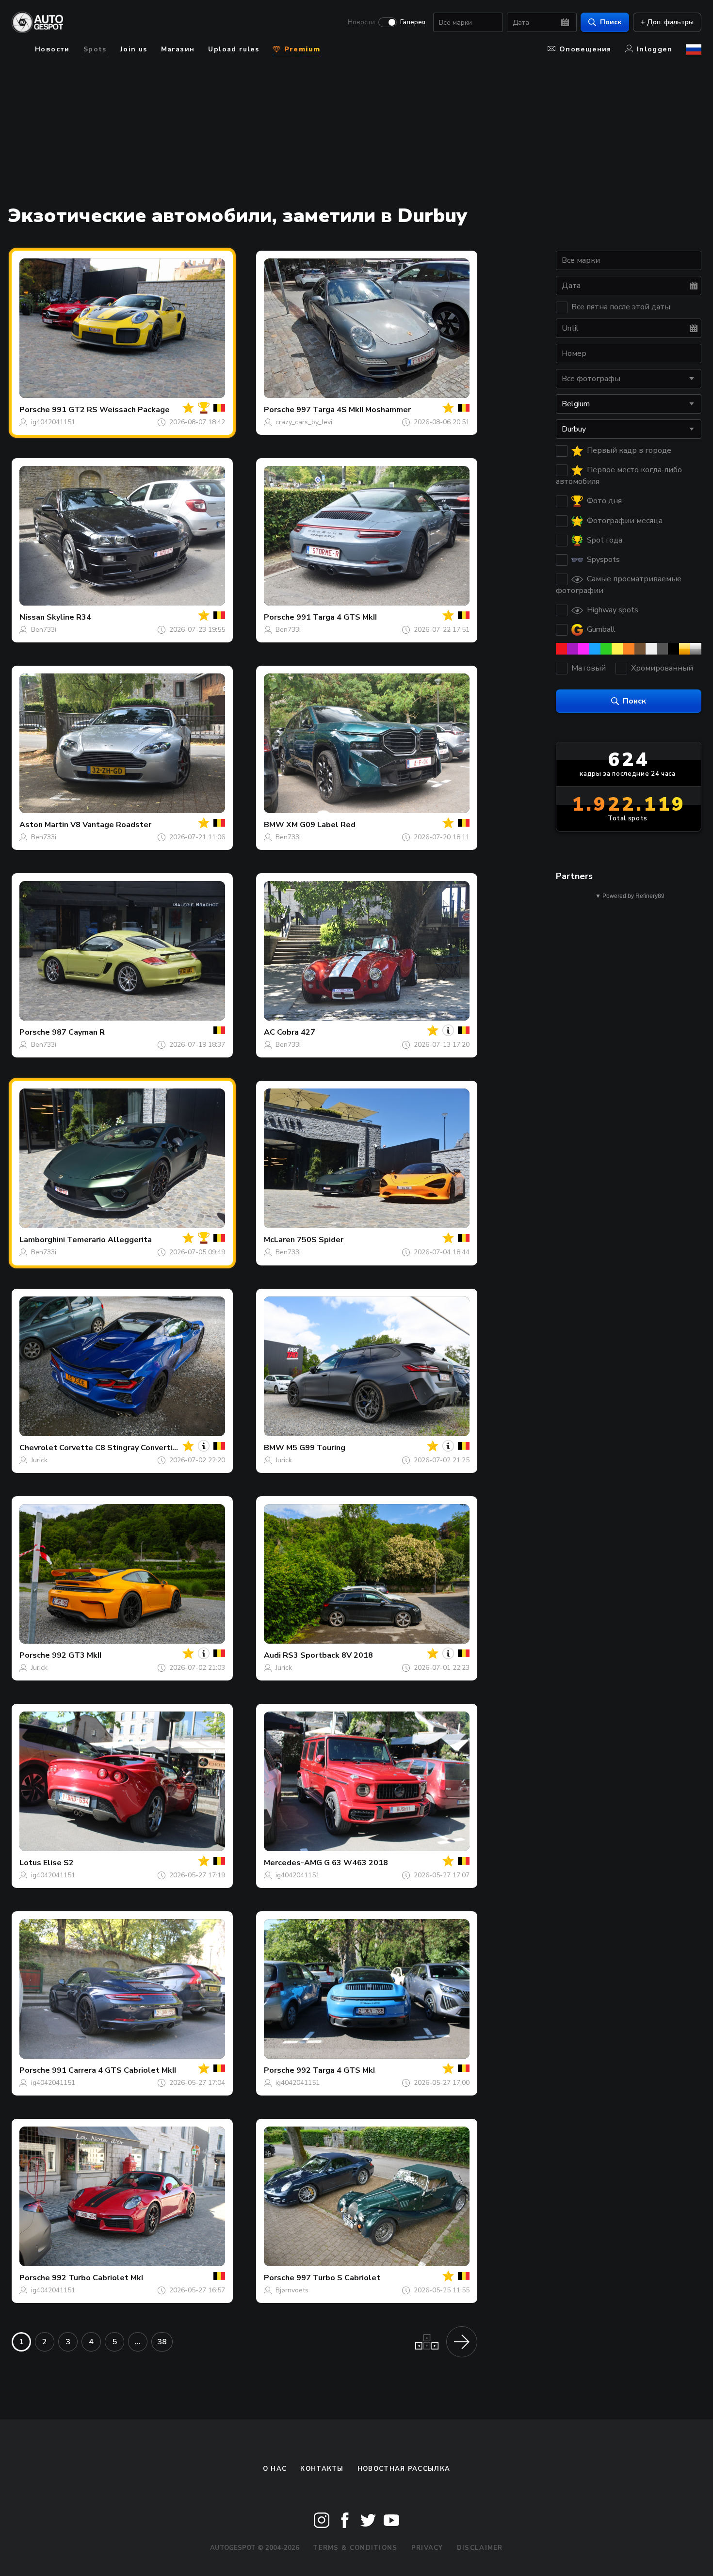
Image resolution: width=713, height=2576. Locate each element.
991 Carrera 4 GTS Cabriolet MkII (114, 2070)
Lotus (30, 1863)
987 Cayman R (78, 1032)
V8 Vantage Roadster (111, 825)
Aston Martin (44, 825)
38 (162, 2342)
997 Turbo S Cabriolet (338, 2278)
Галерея (413, 22)
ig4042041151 (53, 422)
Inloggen (655, 49)
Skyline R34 (69, 617)
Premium (301, 49)
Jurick (39, 1460)
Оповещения (585, 49)
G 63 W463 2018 (356, 1863)
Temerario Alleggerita (109, 1240)
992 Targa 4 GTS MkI (336, 2070)
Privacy (427, 2548)
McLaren (279, 1240)
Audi (272, 1655)
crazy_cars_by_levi (304, 422)
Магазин (178, 49)
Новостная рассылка (404, 2469)
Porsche (35, 410)
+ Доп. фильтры (667, 22)
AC (269, 1032)
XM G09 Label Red (321, 825)
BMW (274, 825)
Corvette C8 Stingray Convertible (122, 1448)
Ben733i (44, 630)
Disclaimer (480, 2548)
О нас (275, 2469)
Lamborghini (42, 1240)
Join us (134, 49)
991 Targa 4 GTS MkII (337, 617)
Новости (361, 22)
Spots (95, 49)
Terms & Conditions (355, 2548)
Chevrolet (38, 1448)
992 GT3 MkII (77, 1655)
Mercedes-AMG (293, 1863)
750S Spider (320, 1240)
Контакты (322, 2469)
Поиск (611, 22)
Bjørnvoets (292, 2290)
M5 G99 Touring (316, 1448)
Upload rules (234, 49)
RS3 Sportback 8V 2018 (328, 1655)
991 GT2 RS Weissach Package (111, 410)
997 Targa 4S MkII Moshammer (354, 410)
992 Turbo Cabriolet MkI (97, 2278)
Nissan (32, 617)
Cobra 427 (296, 1032)
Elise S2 (58, 1863)
